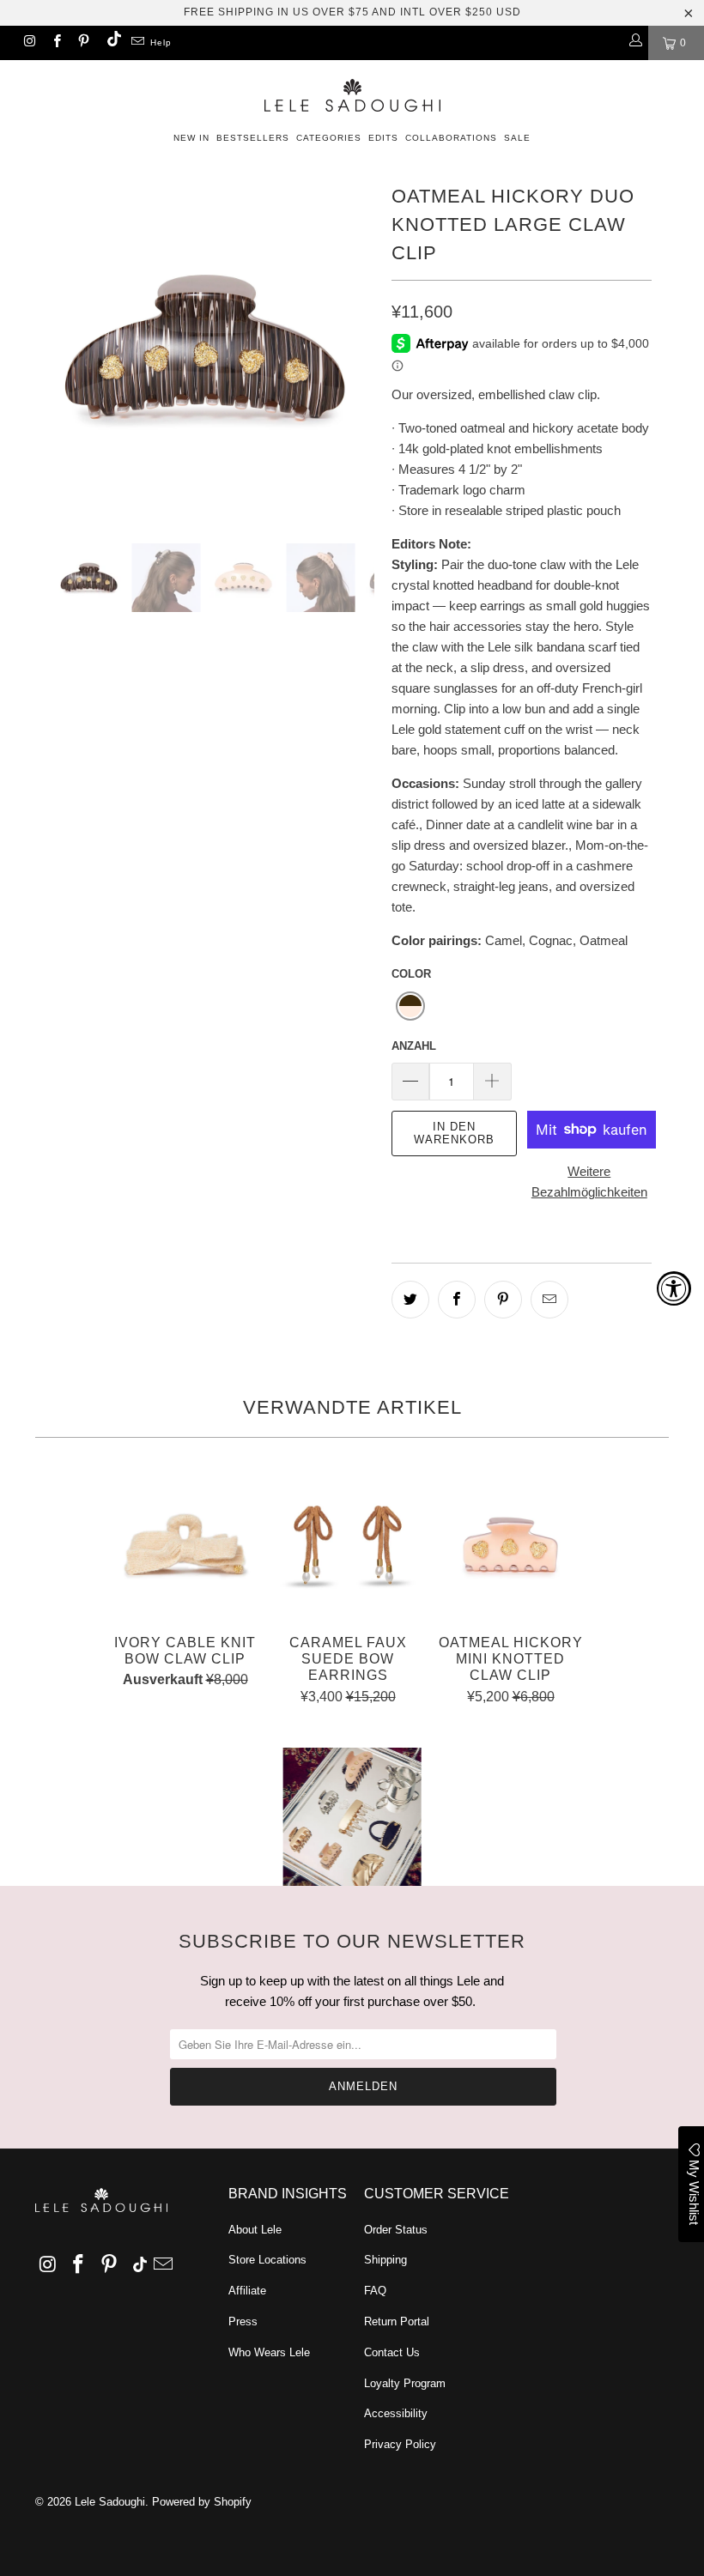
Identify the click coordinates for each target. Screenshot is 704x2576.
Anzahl (414, 1046)
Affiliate (247, 2291)
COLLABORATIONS (451, 138)
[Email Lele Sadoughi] (137, 43)
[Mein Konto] (635, 43)
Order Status (396, 2230)
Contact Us (392, 2352)
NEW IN (191, 138)
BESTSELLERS (253, 138)
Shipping (385, 2260)
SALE (517, 138)
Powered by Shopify (202, 2502)
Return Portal (397, 2321)
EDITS (383, 138)
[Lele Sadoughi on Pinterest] (83, 43)
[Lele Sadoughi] (352, 92)
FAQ (375, 2291)
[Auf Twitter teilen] (410, 1300)
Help (161, 42)
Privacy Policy (400, 2444)
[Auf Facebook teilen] (457, 1300)
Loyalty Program (405, 2383)
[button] (410, 1006)
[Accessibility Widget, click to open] (674, 1288)
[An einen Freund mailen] (549, 1300)
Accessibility (396, 2413)
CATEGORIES (329, 138)
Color (411, 974)
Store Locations (267, 2260)
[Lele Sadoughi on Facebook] (55, 43)
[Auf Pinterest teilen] (503, 1300)
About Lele (255, 2230)
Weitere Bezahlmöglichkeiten (589, 1182)
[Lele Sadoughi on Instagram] (29, 43)
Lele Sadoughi (110, 2502)
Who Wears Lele (269, 2352)
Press (243, 2321)
